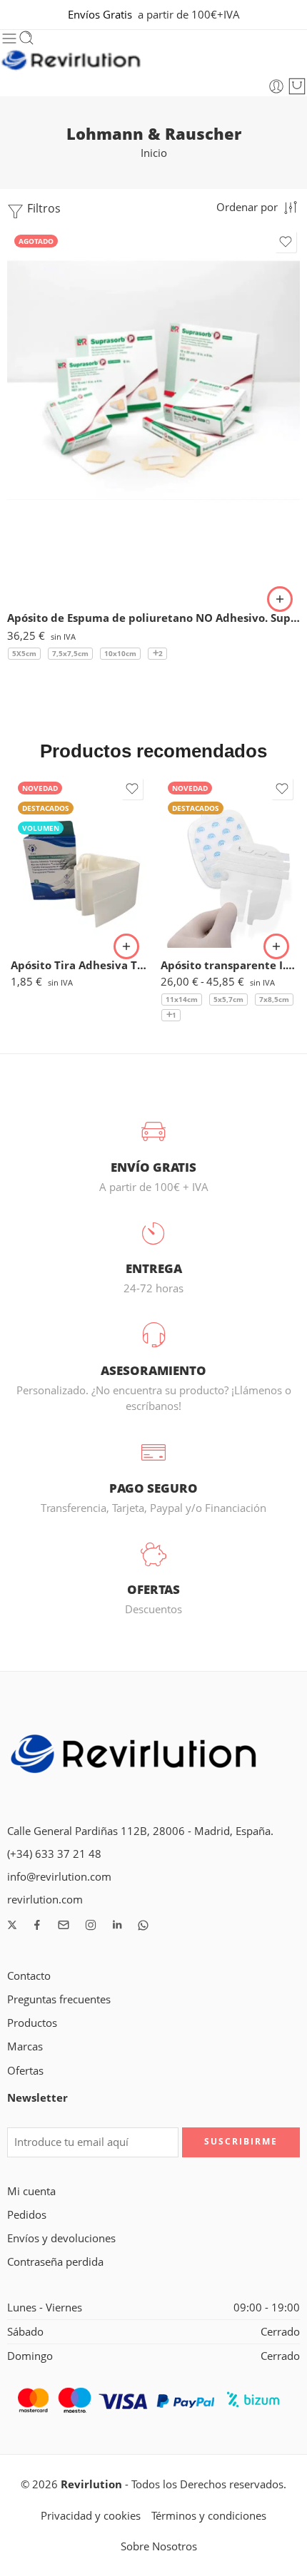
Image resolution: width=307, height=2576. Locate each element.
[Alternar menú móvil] (9, 39)
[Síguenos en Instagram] (91, 1925)
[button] (126, 946)
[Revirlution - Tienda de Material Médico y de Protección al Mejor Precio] (71, 62)
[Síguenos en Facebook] (37, 1925)
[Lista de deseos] (286, 242)
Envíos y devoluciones (61, 2238)
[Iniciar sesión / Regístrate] (276, 86)
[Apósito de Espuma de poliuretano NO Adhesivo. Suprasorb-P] (153, 414)
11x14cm (182, 999)
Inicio (154, 153)
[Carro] (297, 86)
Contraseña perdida (55, 2262)
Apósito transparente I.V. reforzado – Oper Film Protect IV (228, 965)
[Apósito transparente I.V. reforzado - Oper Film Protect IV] (228, 861)
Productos (32, 2023)
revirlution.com (45, 1900)
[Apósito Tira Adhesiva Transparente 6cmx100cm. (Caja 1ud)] (79, 861)
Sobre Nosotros (159, 2546)
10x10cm (120, 653)
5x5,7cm (228, 999)
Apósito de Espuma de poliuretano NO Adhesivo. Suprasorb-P (153, 618)
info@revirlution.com (59, 1877)
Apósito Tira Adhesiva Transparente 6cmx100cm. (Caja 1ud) (79, 965)
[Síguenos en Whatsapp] (143, 1925)
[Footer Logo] (134, 1757)
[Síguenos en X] (12, 1925)
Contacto (29, 1976)
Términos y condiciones (209, 2516)
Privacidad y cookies (91, 2516)
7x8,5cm (274, 999)
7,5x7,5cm (70, 653)
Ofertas (25, 2071)
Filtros (42, 208)
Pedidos (27, 2215)
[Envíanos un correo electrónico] (64, 1925)
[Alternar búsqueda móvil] (26, 39)
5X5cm (24, 653)
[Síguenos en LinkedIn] (117, 1925)
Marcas (25, 2046)
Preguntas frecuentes (59, 1999)
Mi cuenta (31, 2191)
